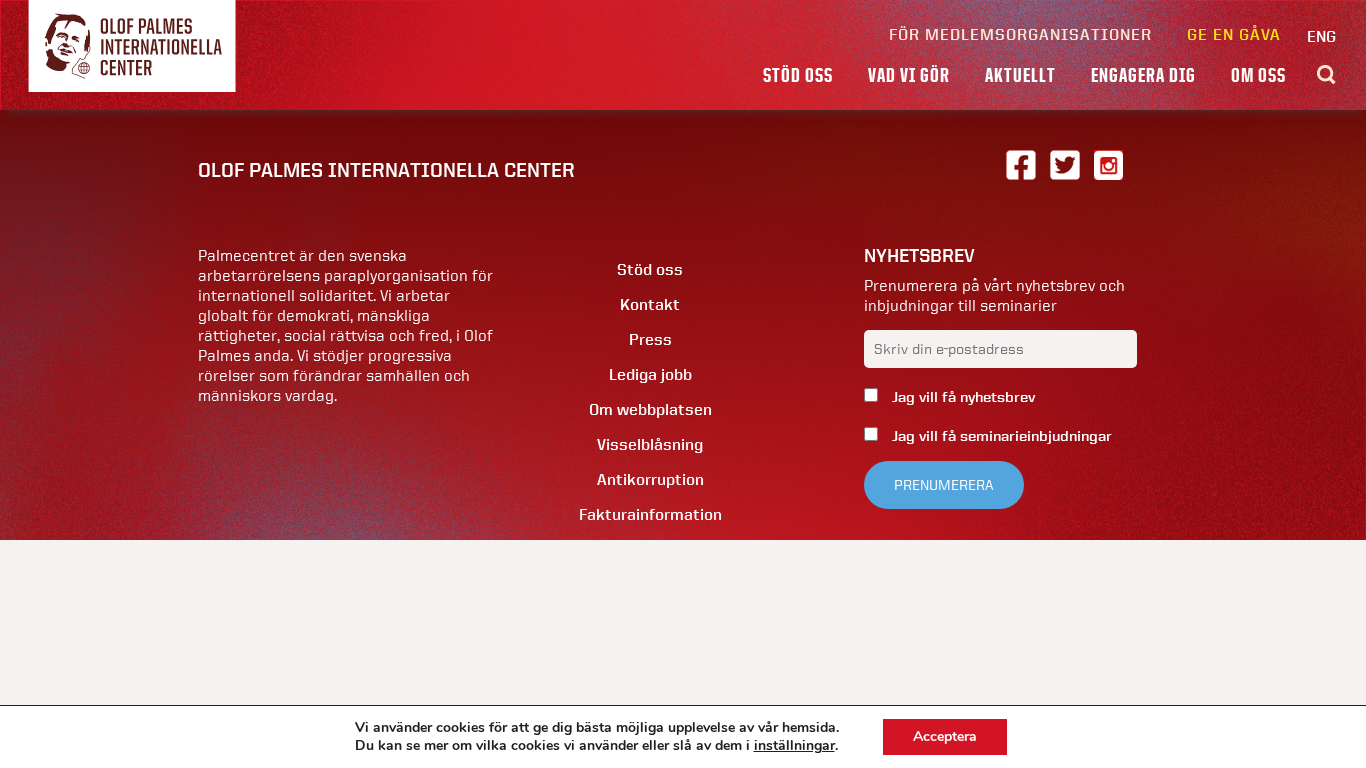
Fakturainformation (650, 514)
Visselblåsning (650, 444)
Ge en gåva (1234, 34)
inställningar (794, 746)
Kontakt (650, 304)
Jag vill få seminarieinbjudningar (1000, 436)
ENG (1321, 36)
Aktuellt (1020, 75)
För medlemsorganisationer (1020, 34)
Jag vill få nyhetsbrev (961, 397)
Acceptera (945, 736)
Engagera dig (1143, 75)
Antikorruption (650, 479)
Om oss (1258, 75)
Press (650, 339)
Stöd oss (798, 75)
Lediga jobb (650, 374)
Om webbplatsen (650, 409)
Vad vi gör (909, 75)
